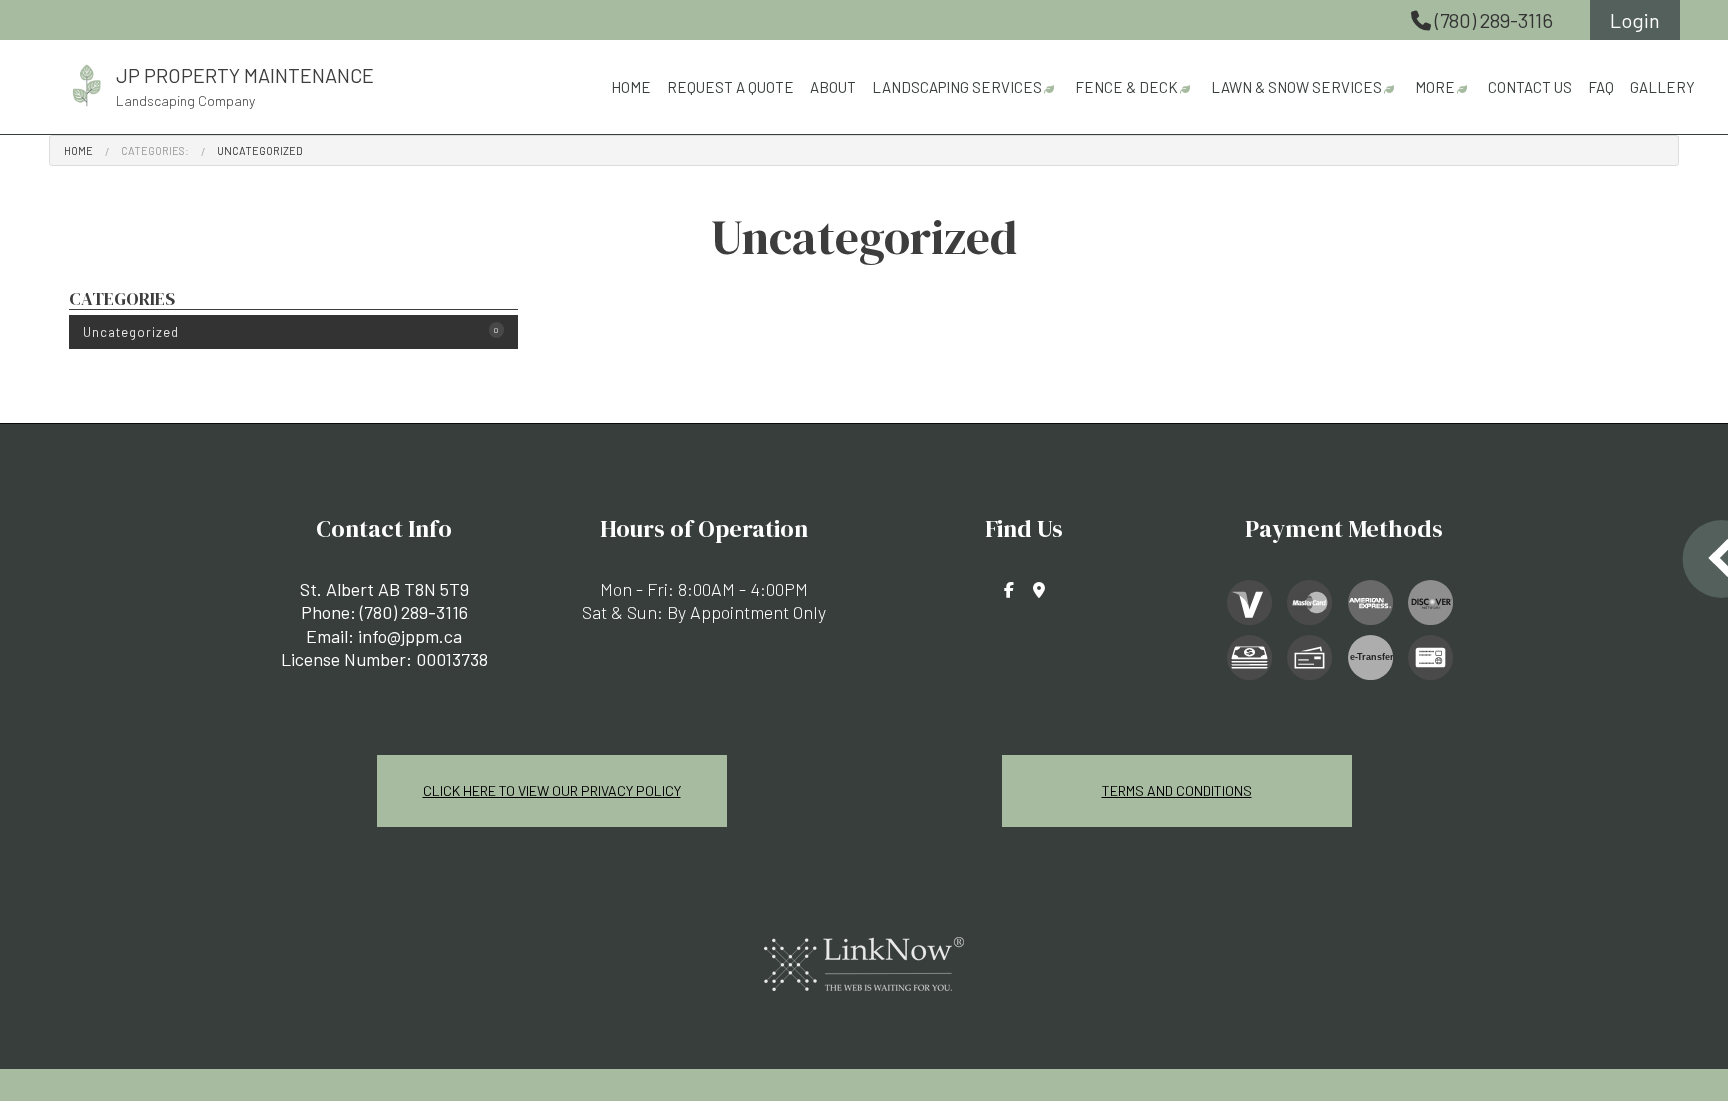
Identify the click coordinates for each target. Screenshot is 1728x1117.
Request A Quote (730, 87)
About (833, 87)
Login (1635, 20)
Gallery (1662, 87)
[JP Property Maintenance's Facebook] (1009, 589)
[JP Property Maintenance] (87, 82)
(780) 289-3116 (1494, 20)
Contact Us (1530, 87)
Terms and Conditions (1177, 790)
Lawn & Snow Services (1296, 87)
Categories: (155, 150)
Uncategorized (260, 150)
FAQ (1601, 87)
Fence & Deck (1126, 87)
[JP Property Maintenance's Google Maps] (1039, 589)
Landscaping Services (957, 87)
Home (631, 87)
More (1435, 87)
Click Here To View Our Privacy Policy (552, 790)
